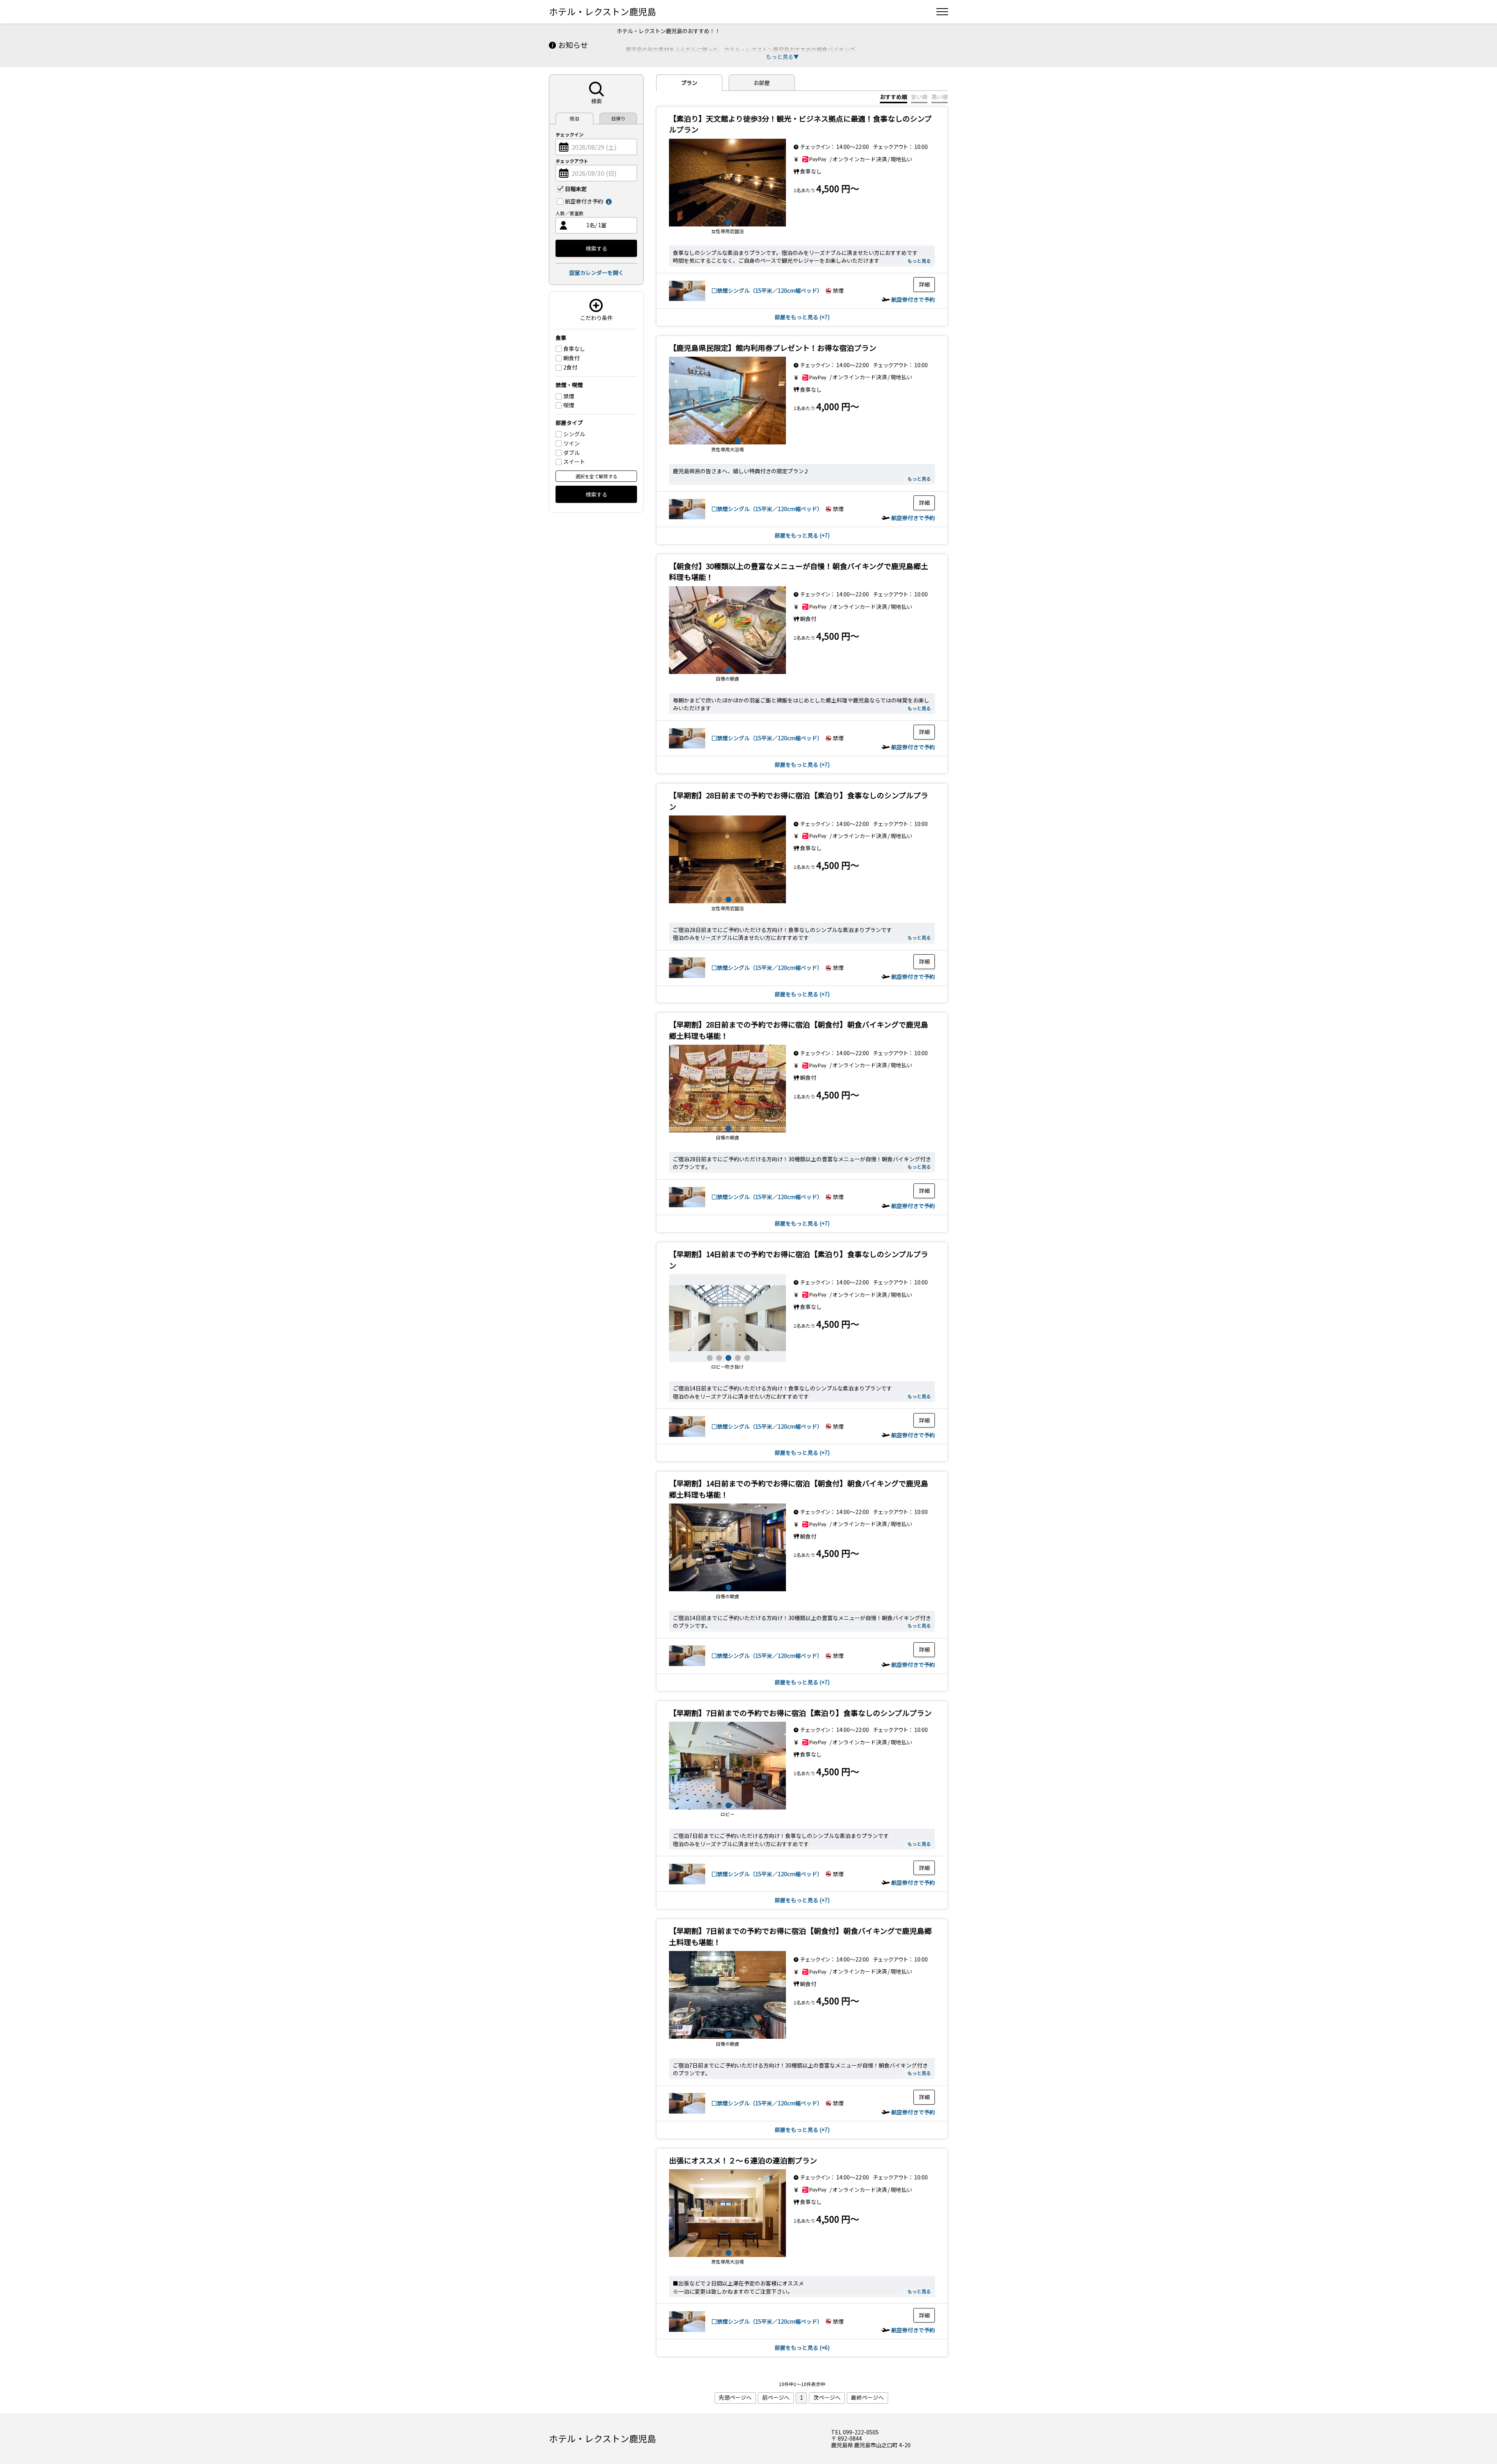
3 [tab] (727, 221)
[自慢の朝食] (727, 630)
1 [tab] (709, 221)
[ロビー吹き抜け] (727, 860)
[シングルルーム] (687, 302)
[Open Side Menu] (942, 12)
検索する (596, 248)
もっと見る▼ (782, 57)
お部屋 (762, 83)
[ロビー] (727, 182)
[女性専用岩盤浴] (727, 2213)
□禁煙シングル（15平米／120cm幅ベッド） (767, 290)
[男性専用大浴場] (727, 1318)
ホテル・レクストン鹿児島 (603, 11)
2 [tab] (718, 221)
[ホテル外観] (727, 401)
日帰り (618, 118)
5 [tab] (746, 221)
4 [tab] (737, 221)
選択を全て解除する (596, 476)
